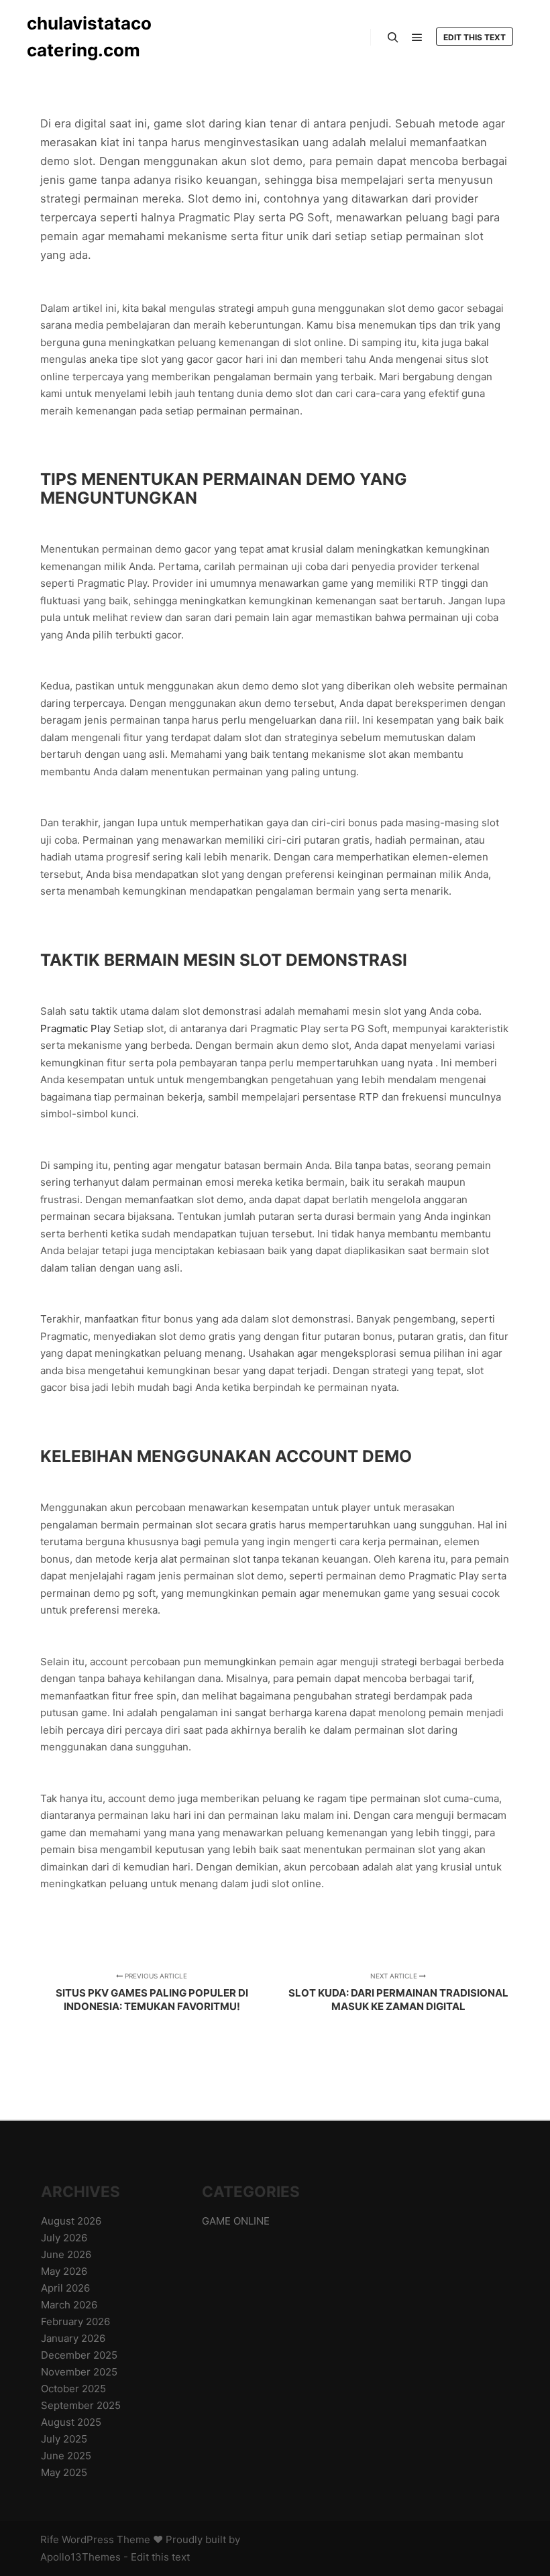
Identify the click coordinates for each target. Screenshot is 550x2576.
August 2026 (71, 2221)
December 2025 (79, 2355)
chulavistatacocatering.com (89, 37)
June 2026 (66, 2254)
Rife (50, 2539)
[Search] (393, 38)
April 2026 (65, 2288)
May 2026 (64, 2271)
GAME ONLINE (236, 2221)
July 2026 (64, 2238)
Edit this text (475, 37)
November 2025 (79, 2372)
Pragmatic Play (75, 1028)
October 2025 (73, 2389)
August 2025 (71, 2422)
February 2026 (75, 2321)
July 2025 (64, 2439)
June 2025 (66, 2456)
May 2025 (64, 2472)
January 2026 (73, 2338)
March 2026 (69, 2305)
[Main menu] (417, 38)
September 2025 (81, 2405)
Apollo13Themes (80, 2557)
